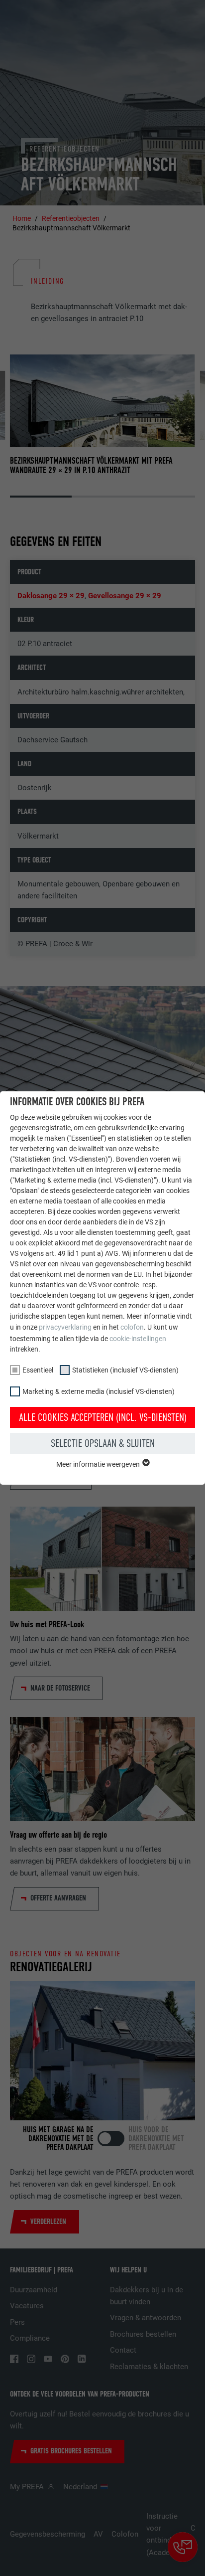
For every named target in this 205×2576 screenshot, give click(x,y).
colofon (132, 1327)
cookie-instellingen (138, 1339)
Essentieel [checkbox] (38, 1370)
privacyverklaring (65, 1327)
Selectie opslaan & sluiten (103, 1443)
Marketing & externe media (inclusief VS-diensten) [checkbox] (99, 1391)
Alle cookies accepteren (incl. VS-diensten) (103, 1417)
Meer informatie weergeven (99, 1464)
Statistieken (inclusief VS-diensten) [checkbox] (125, 1370)
